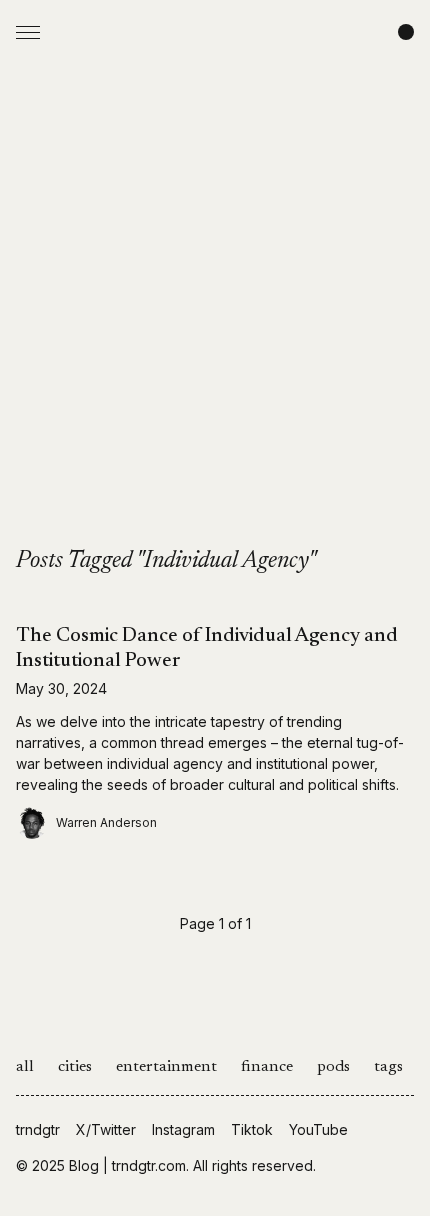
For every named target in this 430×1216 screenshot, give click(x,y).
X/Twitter (106, 1129)
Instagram (183, 1129)
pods (333, 1067)
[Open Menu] (28, 32)
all (25, 1067)
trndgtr (38, 1129)
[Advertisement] (215, 321)
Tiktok (252, 1129)
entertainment (166, 1067)
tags (388, 1067)
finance (267, 1067)
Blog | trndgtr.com (127, 1165)
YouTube (318, 1129)
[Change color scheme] (406, 32)
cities (75, 1067)
